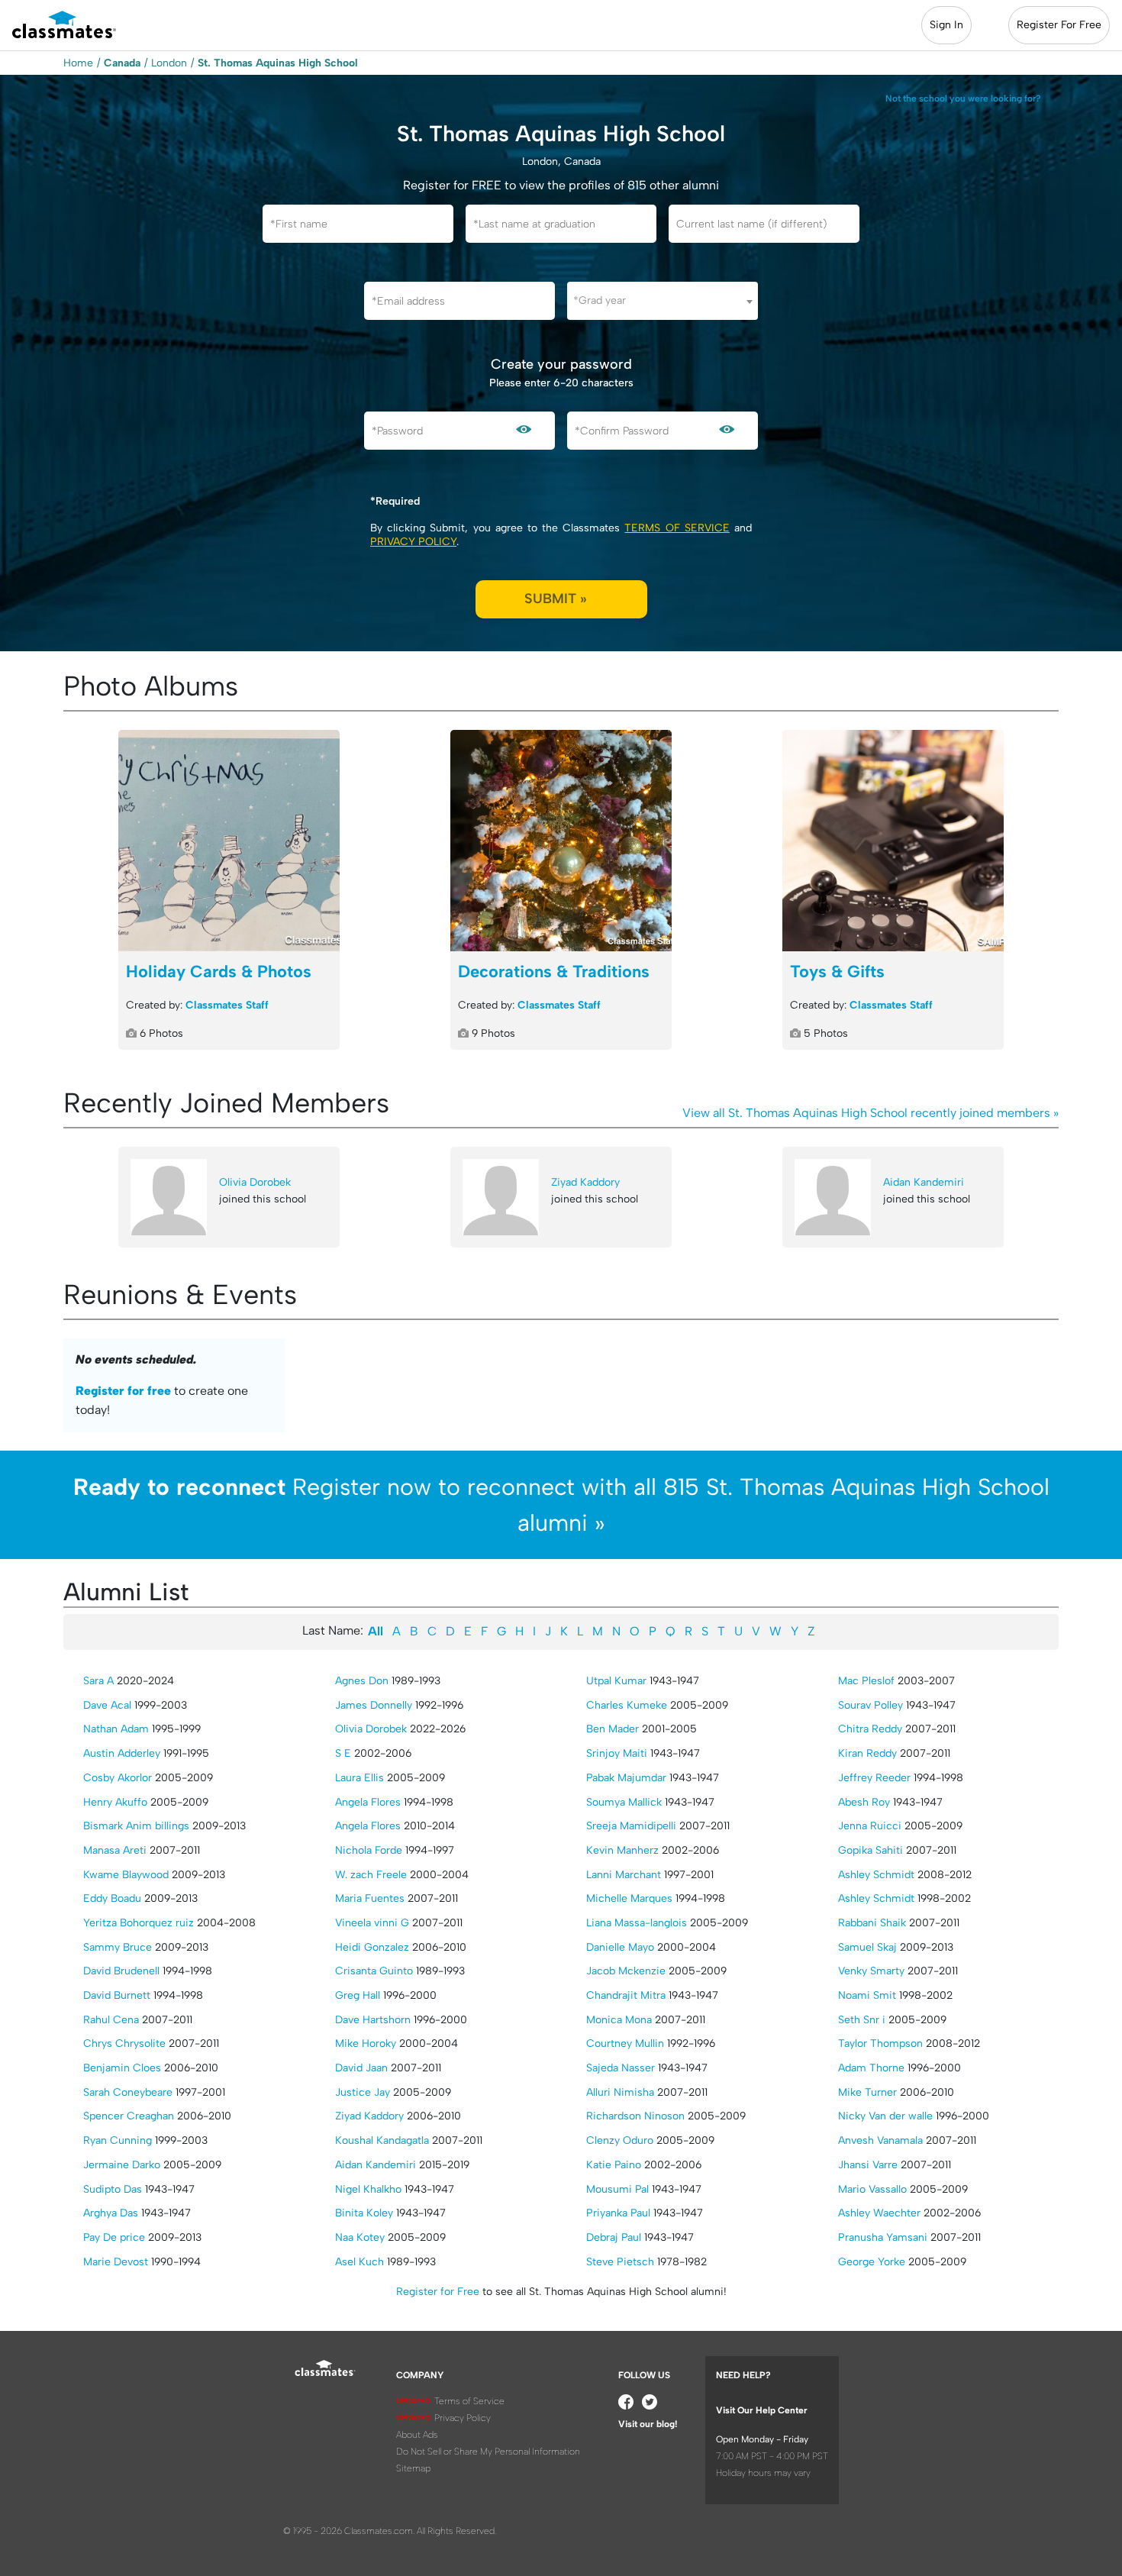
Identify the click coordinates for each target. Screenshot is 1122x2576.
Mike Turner (867, 2092)
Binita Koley (364, 2213)
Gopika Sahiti (871, 1850)
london (169, 63)
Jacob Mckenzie (626, 1971)
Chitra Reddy (870, 1729)
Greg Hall (358, 1995)
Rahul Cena (111, 2020)
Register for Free (438, 2292)
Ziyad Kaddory (585, 1182)
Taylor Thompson (880, 2043)
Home (78, 63)
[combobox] (663, 301)
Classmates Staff (227, 1005)
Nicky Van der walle (885, 2116)
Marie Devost (116, 2262)
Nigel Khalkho (368, 2189)
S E (343, 1753)
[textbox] (663, 300)
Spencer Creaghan (129, 2116)
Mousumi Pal (617, 2189)
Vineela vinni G (372, 1923)
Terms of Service (677, 528)
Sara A (98, 1681)
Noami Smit (867, 1995)
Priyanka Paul (618, 2213)
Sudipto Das (113, 2189)
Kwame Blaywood (126, 1875)
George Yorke (872, 2262)
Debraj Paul (614, 2237)
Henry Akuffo (115, 1802)
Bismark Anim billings (136, 1826)
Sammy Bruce (118, 1947)
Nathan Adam (116, 1729)
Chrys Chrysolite (124, 2043)
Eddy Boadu (112, 1898)
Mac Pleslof (866, 1681)
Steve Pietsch (620, 2262)
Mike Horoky (366, 2043)
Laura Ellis (359, 1778)
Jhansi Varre (868, 2165)
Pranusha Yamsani (883, 2237)
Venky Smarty (871, 1971)
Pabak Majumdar (626, 1778)
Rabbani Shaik (872, 1923)
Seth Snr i (862, 2020)
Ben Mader (613, 1729)
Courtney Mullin (625, 2043)
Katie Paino (614, 2165)
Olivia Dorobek (255, 1182)
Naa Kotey (360, 2237)
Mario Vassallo (872, 2189)
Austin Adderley (122, 1753)
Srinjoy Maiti (617, 1753)
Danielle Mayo (620, 1947)
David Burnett (117, 1995)
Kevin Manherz (622, 1850)
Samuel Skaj (867, 1947)
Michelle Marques (629, 1898)
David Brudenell (121, 1971)
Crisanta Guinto (374, 1971)
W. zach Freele (371, 1875)
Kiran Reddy (867, 1753)
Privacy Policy (413, 542)
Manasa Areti (115, 1850)
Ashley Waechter (879, 2213)
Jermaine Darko (122, 2165)
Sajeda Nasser (621, 2068)
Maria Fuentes (370, 1898)
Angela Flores (368, 1802)
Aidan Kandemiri (924, 1182)
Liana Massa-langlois (637, 1923)
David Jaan (361, 2068)
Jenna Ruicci (870, 1826)
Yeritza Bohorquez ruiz (139, 1923)
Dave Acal (107, 1705)
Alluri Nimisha (620, 2092)
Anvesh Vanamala (880, 2140)
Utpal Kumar (616, 1681)
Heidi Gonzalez (372, 1947)
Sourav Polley (871, 1705)
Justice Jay (363, 2092)
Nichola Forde (369, 1850)
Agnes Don (362, 1681)
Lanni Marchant (624, 1875)
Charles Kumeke (627, 1705)
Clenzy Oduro (620, 2140)
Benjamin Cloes (122, 2068)
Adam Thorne (871, 2068)
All (376, 1631)
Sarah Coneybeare (128, 2092)
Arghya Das (111, 2213)
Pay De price (114, 2237)
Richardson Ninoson (635, 2116)
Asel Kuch (359, 2262)
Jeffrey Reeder (874, 1778)
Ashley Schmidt (876, 1875)
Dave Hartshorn (373, 2020)
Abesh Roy (864, 1802)
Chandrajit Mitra (626, 1995)
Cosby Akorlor (118, 1778)
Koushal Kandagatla (382, 2140)
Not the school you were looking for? (963, 98)
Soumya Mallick (624, 1802)
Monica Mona (619, 2020)
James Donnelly (374, 1705)
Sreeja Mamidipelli (631, 1826)
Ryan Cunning (118, 2140)
